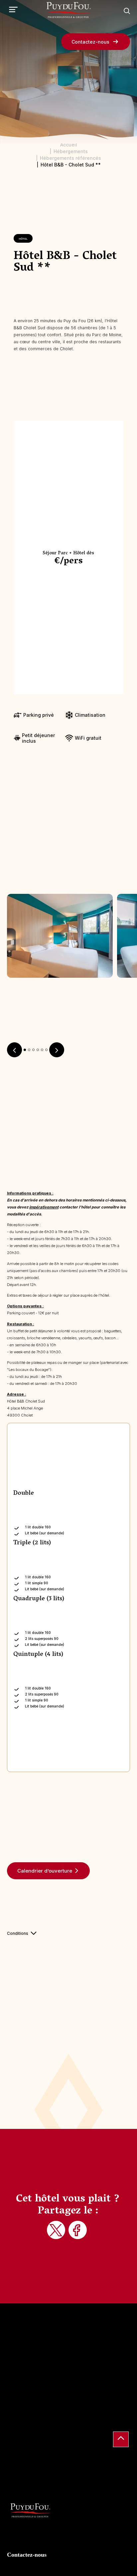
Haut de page (121, 2439)
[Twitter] (57, 2231)
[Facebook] (78, 2231)
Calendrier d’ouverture (45, 1871)
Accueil (69, 145)
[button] (25, 1050)
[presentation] (14, 1050)
